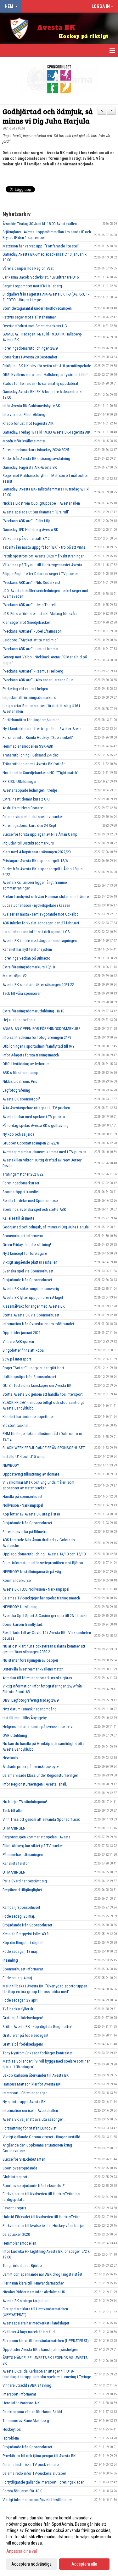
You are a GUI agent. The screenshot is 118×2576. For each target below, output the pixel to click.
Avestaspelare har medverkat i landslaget (36, 2323)
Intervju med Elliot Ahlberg (24, 415)
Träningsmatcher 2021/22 (23, 1174)
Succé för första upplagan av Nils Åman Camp (40, 834)
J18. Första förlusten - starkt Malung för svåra (40, 614)
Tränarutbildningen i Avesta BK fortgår (34, 764)
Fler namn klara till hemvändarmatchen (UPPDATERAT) (46, 2341)
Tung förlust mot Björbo (22, 2266)
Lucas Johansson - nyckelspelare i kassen (36, 905)
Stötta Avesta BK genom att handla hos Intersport (43, 1394)
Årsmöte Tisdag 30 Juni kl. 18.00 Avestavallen (40, 224)
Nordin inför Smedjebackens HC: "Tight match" (40, 773)
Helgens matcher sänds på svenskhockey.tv (38, 1727)
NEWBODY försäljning (20, 1607)
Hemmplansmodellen (19, 2243)
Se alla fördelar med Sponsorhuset (31, 1201)
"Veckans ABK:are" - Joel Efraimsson (32, 631)
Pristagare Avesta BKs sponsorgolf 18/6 (35, 861)
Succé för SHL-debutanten (24, 2159)
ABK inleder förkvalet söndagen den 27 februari (41, 923)
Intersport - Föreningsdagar (25, 2093)
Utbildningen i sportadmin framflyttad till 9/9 (38, 1046)
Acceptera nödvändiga (31, 2564)
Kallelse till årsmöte (18, 1218)
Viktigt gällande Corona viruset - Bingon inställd (41, 2137)
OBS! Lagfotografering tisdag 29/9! (31, 1700)
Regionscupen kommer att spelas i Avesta (37, 1837)
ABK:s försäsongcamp (20, 1073)
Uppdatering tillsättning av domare (31, 1474)
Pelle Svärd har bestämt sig (25, 1881)
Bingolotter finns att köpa (23, 1350)
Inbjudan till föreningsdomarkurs (29, 698)
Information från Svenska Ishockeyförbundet (38, 1324)
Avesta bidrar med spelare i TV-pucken (34, 1117)
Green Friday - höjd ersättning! (27, 1245)
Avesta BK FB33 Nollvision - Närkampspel (36, 1589)
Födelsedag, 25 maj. (19, 1916)
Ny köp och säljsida (18, 1134)
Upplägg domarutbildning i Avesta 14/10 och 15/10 (44, 1554)
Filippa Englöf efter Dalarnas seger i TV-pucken (40, 574)
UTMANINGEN (14, 1828)
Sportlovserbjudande (20, 2168)
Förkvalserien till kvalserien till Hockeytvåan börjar (43, 2226)
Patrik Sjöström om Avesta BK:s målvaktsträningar (43, 556)
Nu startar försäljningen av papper (30, 1660)
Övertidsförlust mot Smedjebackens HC (35, 326)
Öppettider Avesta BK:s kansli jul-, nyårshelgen (40, 2349)
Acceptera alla (84, 2564)
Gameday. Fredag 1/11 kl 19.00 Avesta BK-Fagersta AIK (46, 432)
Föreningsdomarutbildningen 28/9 (30, 348)
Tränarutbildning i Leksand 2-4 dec (31, 755)
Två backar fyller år (18, 2009)
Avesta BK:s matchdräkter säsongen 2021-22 (38, 985)
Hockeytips (12, 2429)
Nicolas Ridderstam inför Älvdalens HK (34, 2292)
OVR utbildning (15, 1735)
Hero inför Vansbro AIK (21, 2403)
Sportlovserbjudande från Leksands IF (34, 2186)
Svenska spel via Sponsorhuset (28, 1271)
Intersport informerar (19, 2394)
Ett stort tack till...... (18, 1425)
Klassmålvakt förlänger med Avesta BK (34, 1306)
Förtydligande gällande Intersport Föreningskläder (43, 2482)
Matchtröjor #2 (15, 976)
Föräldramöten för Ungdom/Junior (31, 720)
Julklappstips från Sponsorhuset (29, 1377)
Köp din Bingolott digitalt (23, 1943)
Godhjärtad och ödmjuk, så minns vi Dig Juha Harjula (48, 116)
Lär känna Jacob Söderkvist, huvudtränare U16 (41, 277)
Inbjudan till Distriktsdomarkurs (28, 843)
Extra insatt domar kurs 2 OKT (27, 799)
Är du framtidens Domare (23, 808)
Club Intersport (15, 2177)
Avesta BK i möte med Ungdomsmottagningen (40, 941)
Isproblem (11, 2438)
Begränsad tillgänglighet (22, 1890)
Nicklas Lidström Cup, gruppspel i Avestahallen (41, 503)
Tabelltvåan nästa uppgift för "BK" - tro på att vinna (44, 547)
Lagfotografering (16, 1090)
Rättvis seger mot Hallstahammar (29, 317)
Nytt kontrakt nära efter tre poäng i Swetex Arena (42, 729)
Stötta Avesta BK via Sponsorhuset (31, 1315)
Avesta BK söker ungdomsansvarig (31, 1289)
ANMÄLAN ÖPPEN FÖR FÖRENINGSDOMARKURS (42, 1029)
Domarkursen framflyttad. (23, 1624)
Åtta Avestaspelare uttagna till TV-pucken (36, 1108)
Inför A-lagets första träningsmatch (31, 1055)
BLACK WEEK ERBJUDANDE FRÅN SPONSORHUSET (44, 1448)
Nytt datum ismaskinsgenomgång (30, 1709)
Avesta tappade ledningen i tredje (30, 790)
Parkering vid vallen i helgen (25, 689)
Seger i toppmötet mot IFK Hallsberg (32, 286)
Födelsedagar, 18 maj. (20, 1951)
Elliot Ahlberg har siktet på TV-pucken (33, 1846)
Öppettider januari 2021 (22, 1333)
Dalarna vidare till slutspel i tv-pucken (33, 817)
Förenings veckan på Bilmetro (26, 958)
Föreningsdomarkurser (21, 1183)
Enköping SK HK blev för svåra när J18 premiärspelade (47, 366)
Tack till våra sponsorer (22, 993)
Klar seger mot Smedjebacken (27, 622)
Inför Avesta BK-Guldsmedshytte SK (31, 406)
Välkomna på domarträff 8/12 (26, 538)
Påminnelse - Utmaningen (23, 1855)
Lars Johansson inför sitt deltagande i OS (36, 932)
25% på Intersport (17, 1359)
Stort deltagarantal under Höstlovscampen (37, 308)
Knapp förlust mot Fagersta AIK (28, 423)
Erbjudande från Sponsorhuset (27, 1280)
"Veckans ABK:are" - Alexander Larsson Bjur (38, 680)
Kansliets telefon (16, 1863)
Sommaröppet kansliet (21, 1192)
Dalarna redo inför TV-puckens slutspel (34, 2473)
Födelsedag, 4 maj (17, 1978)
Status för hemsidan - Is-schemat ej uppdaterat (40, 383)
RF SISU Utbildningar (20, 781)
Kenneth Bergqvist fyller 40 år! (27, 1934)
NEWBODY (11, 1465)
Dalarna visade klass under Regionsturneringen (41, 1775)
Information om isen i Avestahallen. (31, 2111)
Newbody (10, 1758)
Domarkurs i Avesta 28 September (30, 357)
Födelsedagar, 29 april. (21, 2000)
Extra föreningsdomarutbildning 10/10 (33, 1011)
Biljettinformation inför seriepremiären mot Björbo (43, 1563)
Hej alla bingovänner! (20, 1020)
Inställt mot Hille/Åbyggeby (25, 1718)
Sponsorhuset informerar (23, 1236)
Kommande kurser (17, 1580)
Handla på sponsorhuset (22, 1496)
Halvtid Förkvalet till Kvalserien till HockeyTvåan (42, 2217)
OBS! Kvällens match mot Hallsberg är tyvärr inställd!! (45, 375)
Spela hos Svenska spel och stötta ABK (34, 1209)
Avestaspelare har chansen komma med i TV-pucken (44, 1152)
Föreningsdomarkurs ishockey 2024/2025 (36, 450)
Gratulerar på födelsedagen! (25, 2035)
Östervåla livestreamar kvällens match (33, 1669)
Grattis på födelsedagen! (23, 2018)
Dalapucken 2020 (16, 2234)
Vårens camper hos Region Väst (28, 268)
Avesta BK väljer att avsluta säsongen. (34, 2119)
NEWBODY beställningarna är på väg (32, 1572)
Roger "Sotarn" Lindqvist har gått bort (33, 1368)
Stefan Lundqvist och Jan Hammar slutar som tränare (46, 897)
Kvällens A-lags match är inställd (29, 2332)
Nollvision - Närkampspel (23, 1505)
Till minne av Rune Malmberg (26, 2421)
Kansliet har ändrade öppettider (28, 1417)
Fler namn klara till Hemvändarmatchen (34, 2283)
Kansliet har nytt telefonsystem (27, 949)
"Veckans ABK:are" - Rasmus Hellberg (33, 671)
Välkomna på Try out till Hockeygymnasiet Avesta (42, 565)
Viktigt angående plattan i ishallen (30, 1262)
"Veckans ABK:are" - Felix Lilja (27, 521)
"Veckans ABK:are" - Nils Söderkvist (31, 582)
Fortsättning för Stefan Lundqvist (30, 2128)
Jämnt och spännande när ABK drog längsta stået (42, 2274)
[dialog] (59, 2541)
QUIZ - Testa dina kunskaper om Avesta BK (37, 1385)
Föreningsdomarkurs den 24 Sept (29, 825)
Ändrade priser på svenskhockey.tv (31, 1767)
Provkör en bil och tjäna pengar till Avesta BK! (39, 2456)
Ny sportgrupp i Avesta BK (24, 2102)
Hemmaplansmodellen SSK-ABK (28, 746)
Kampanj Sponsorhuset (21, 1907)
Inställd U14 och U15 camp (24, 1457)
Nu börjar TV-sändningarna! (25, 1802)
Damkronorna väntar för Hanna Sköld (32, 2412)
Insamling (10, 1960)
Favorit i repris (14, 2208)
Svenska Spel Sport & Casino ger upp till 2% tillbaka (45, 1616)
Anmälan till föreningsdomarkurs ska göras (37, 1678)
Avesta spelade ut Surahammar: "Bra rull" (36, 512)
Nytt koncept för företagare (25, 1253)
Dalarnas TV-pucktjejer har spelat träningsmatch (41, 1598)
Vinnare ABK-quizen (18, 1341)
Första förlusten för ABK (22, 2491)
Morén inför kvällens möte (24, 441)
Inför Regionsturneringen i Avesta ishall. (35, 1784)
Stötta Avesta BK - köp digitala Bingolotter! (37, 2027)
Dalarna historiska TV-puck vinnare (31, 2465)
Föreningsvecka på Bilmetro (25, 1532)
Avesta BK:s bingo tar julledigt (27, 2301)
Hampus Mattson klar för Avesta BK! (32, 2084)
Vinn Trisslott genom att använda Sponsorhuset (41, 1819)
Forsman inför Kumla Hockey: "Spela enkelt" (38, 737)
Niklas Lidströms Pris (20, 1081)
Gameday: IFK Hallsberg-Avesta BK (30, 530)
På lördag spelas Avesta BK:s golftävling (36, 1125)
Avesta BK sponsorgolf (21, 1099)
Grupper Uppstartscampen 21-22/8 (31, 1143)
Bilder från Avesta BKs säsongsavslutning (36, 459)
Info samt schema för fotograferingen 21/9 (37, 1037)
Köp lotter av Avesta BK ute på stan (31, 1514)
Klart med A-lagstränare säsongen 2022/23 (37, 852)
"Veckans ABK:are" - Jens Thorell (29, 605)
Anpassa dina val (22, 2551)
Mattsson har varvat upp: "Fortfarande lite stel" (41, 246)
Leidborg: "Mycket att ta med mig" (30, 640)
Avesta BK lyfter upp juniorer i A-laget (33, 1297)
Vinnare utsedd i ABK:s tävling (27, 2385)
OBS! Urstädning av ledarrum (26, 1064)
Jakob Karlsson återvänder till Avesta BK (36, 2075)
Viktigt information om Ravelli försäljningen (37, 2500)
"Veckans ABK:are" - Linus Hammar (31, 649)
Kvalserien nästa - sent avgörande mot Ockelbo (41, 914)
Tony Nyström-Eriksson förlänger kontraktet (38, 2053)
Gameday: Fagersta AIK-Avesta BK (30, 467)
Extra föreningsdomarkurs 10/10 (29, 967)
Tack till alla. (13, 1811)
